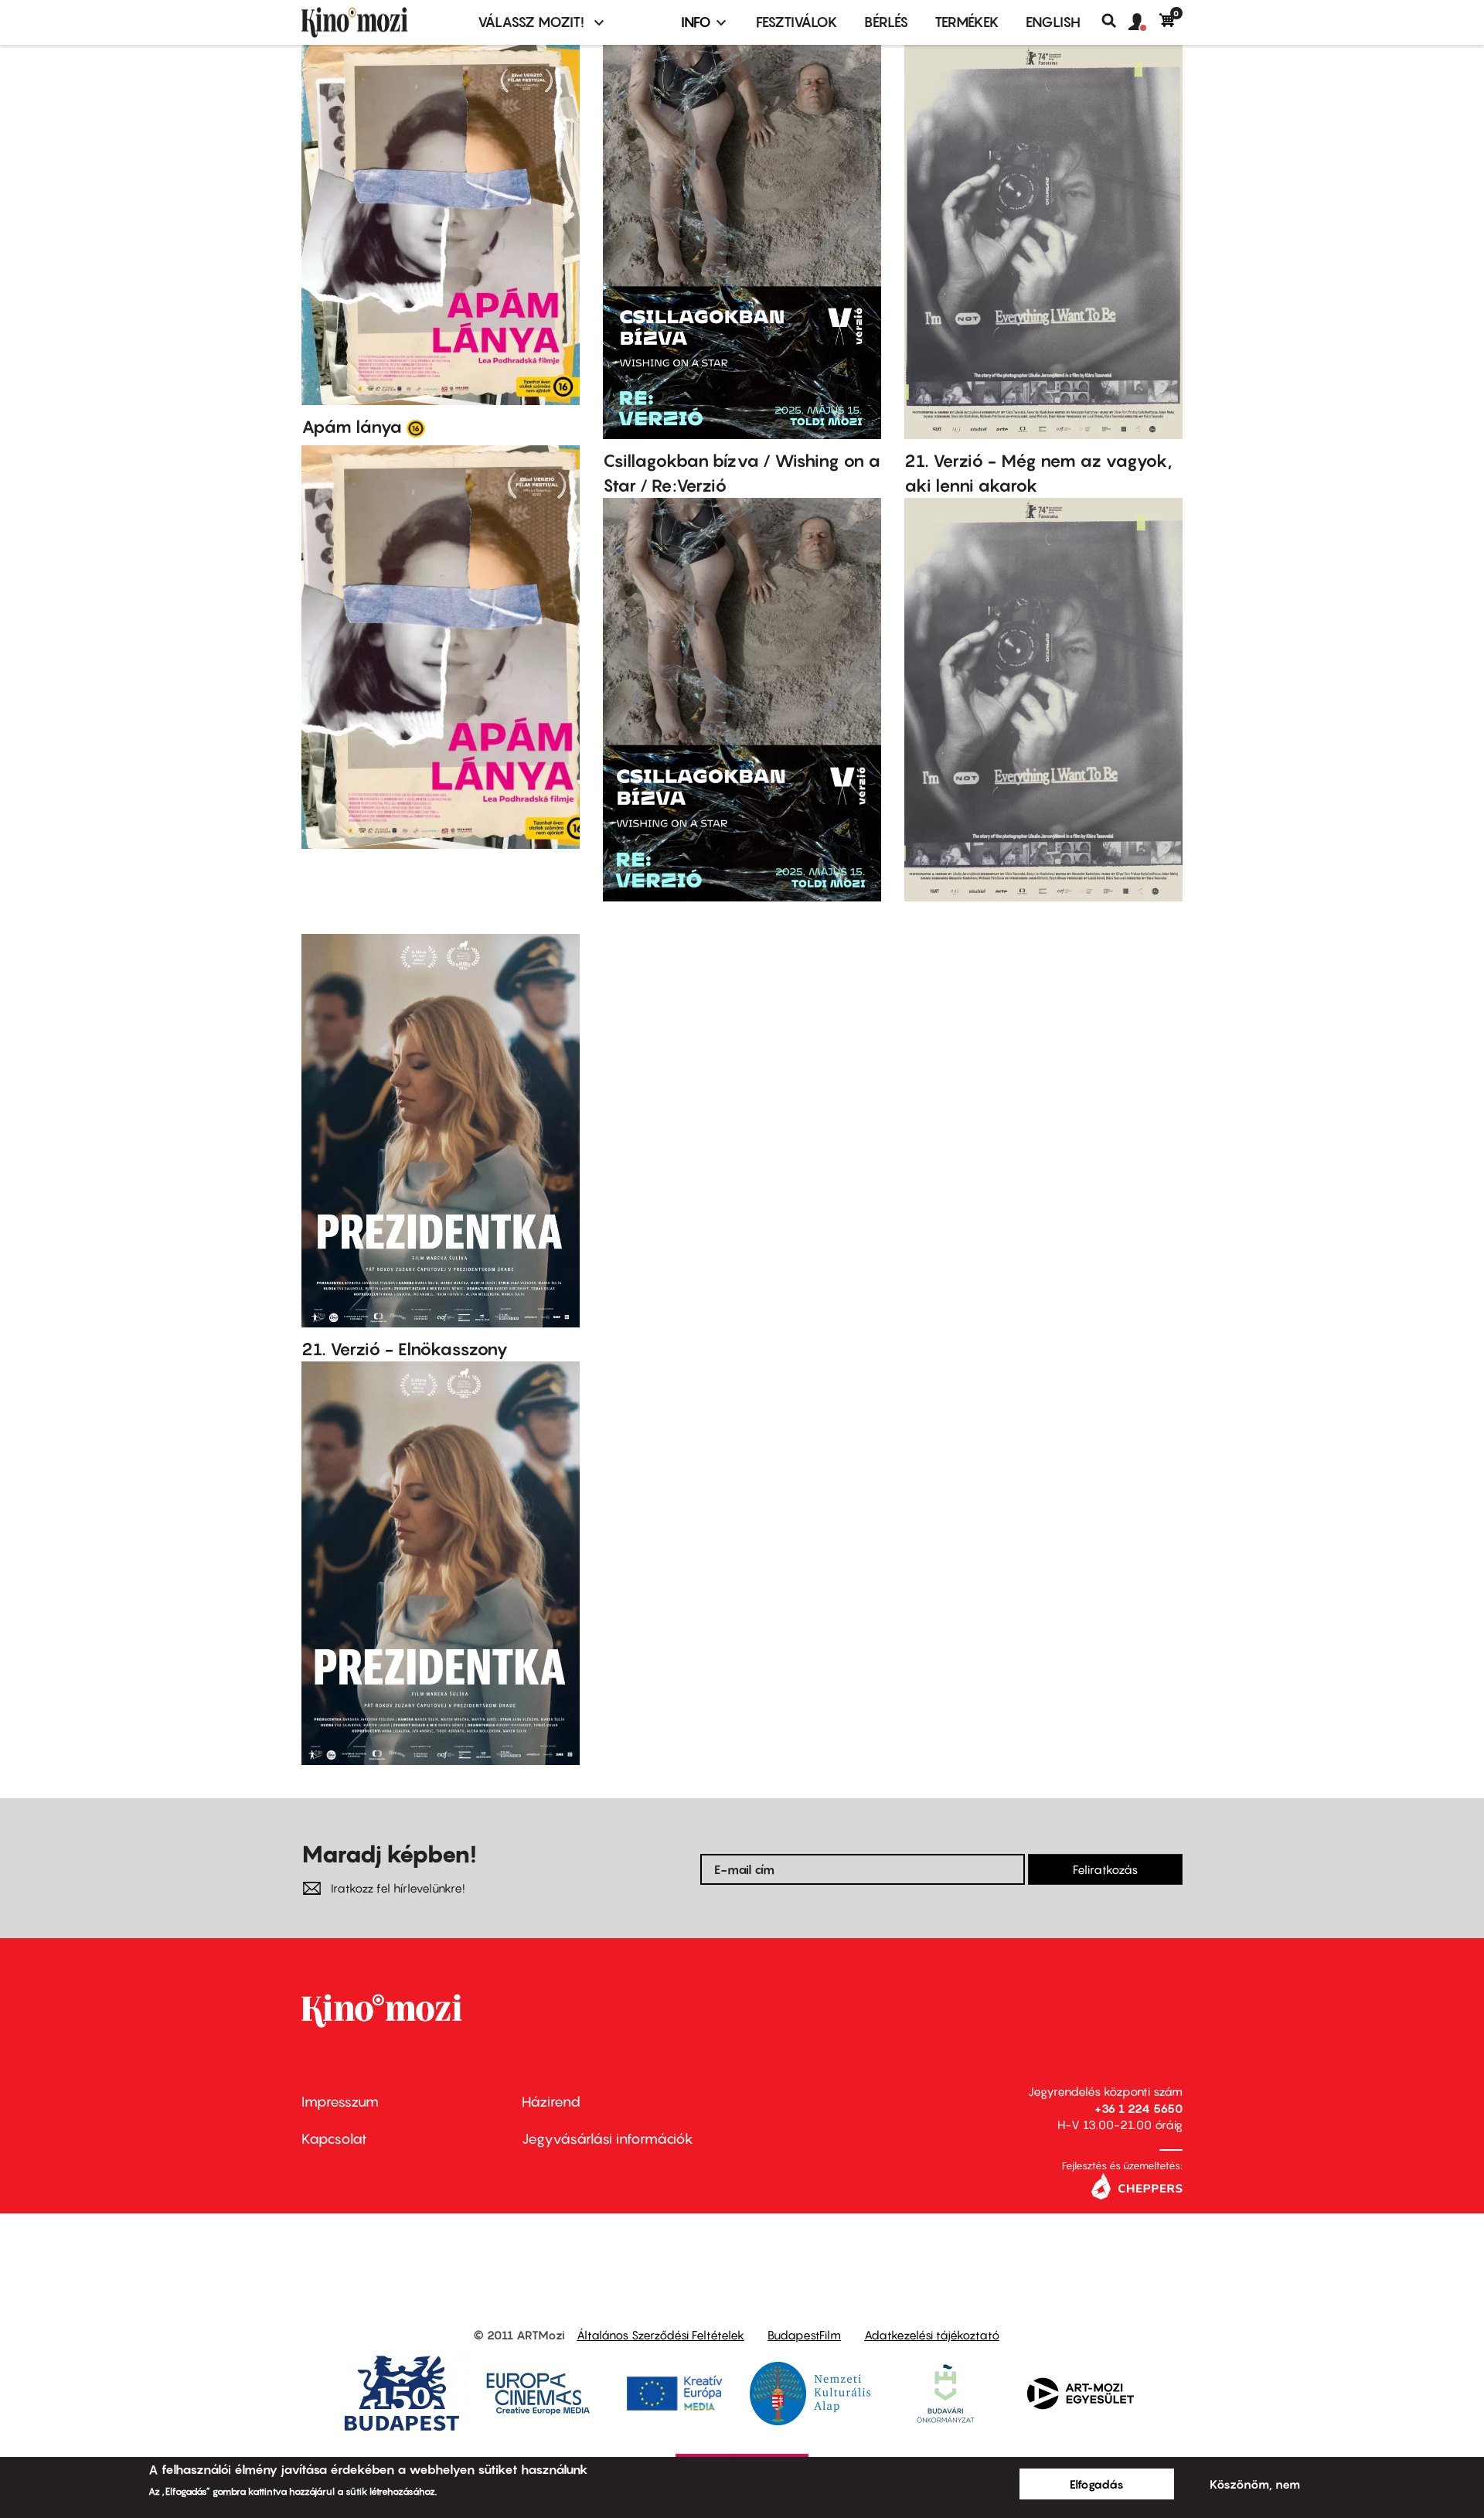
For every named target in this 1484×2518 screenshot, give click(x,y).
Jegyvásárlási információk (608, 2139)
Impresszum (340, 2102)
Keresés (1115, 21)
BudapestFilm (804, 2335)
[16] (416, 428)
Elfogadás (1097, 2484)
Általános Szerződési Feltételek (660, 2335)
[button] (1144, 22)
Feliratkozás (1105, 1869)
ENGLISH (1053, 22)
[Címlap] (380, 22)
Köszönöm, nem (1255, 2484)
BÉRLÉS (886, 22)
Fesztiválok (797, 22)
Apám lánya (352, 427)
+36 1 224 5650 (1139, 2108)
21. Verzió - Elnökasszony (405, 1349)
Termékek (967, 22)
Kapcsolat (334, 2139)
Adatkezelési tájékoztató (932, 2335)
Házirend (551, 2102)
